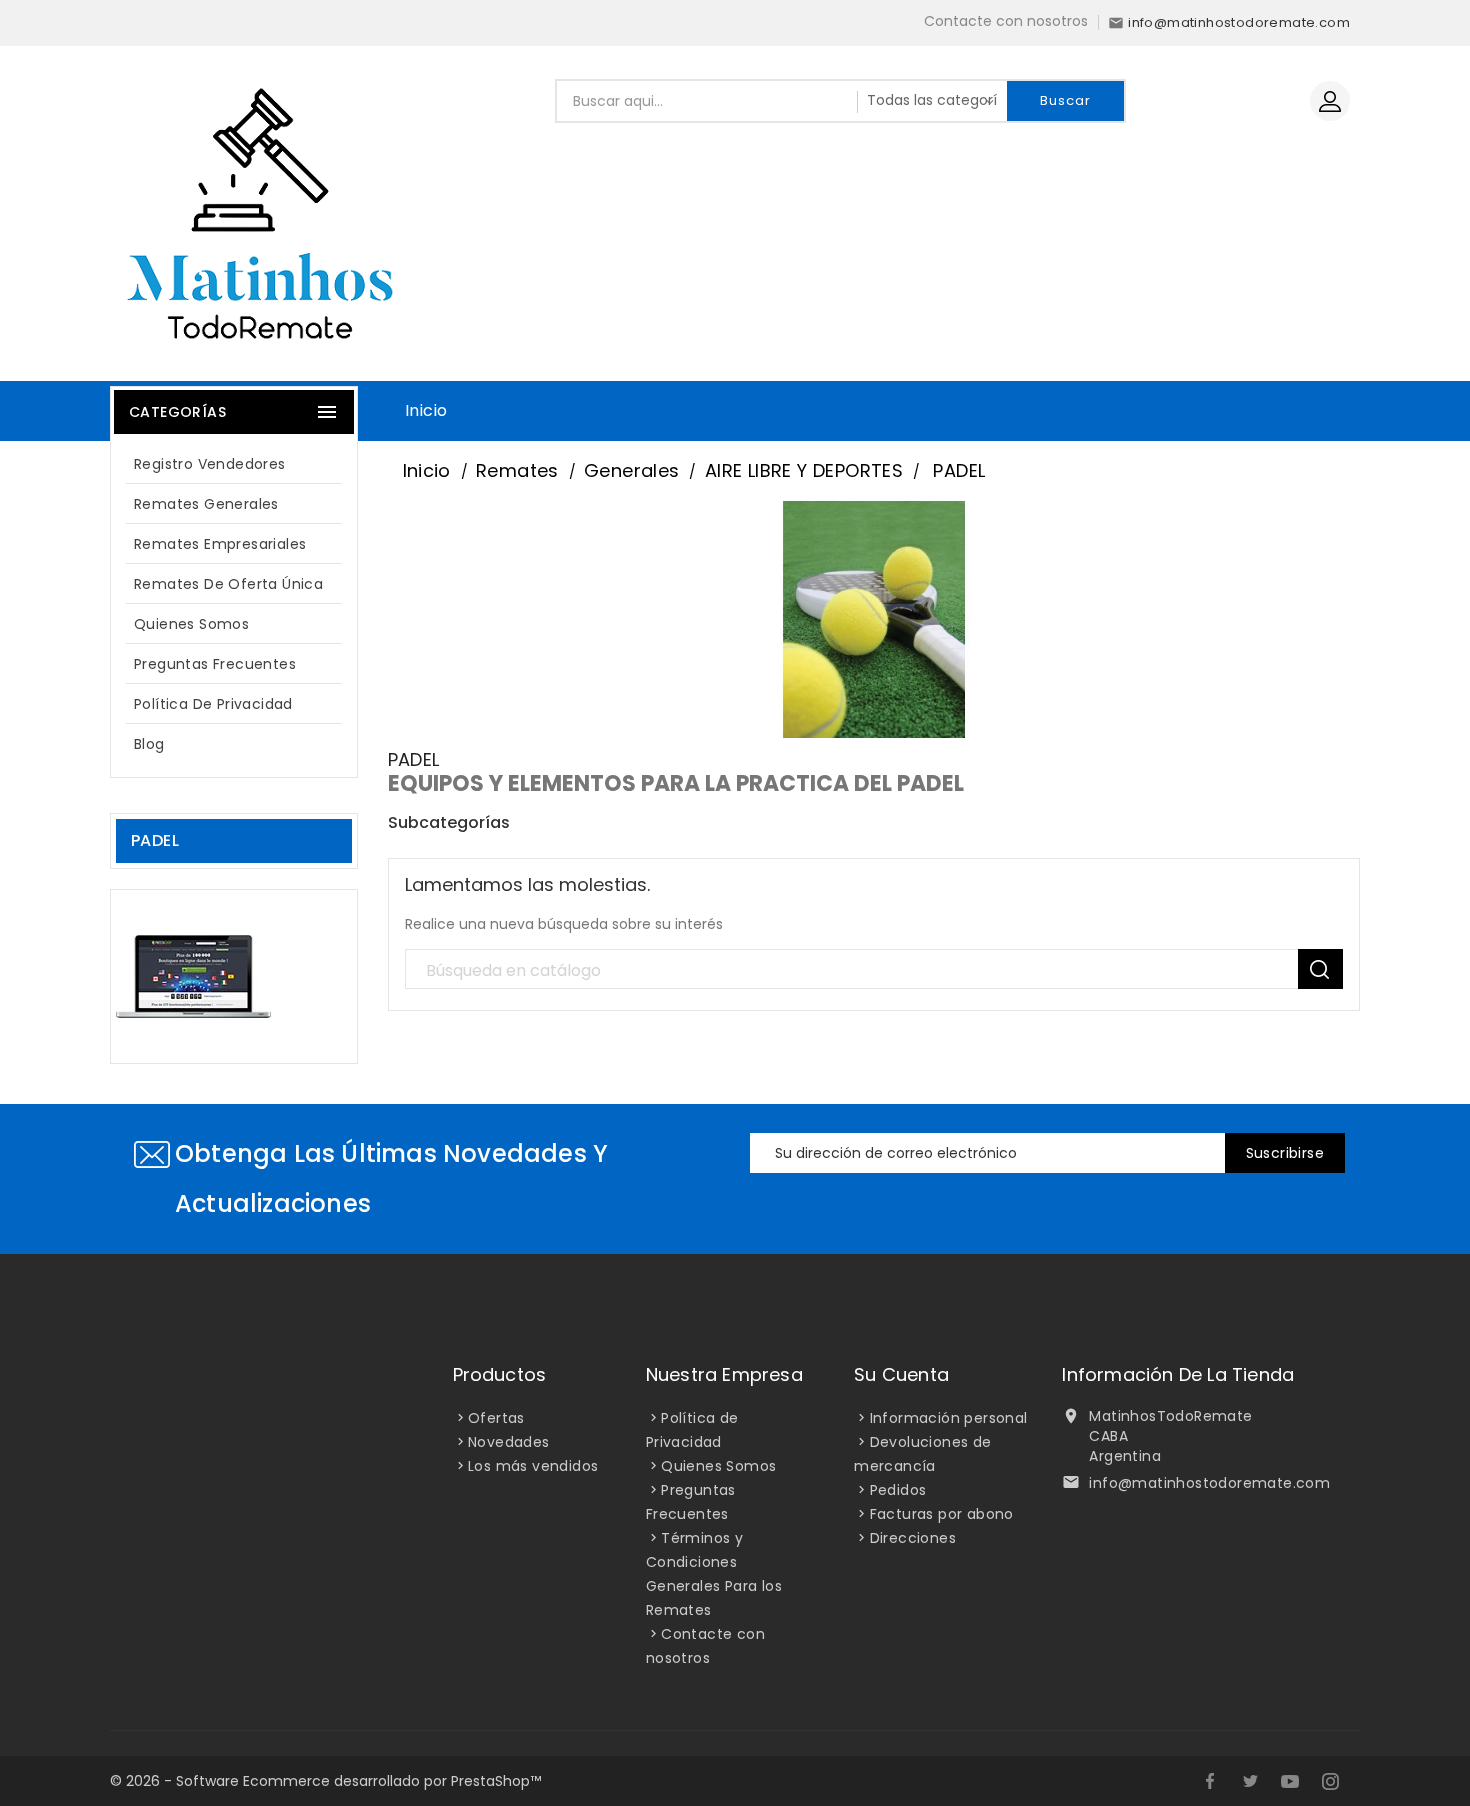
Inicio (426, 410)
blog (149, 744)
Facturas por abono (942, 1514)
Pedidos (898, 1490)
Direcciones (913, 1538)
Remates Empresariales (220, 544)
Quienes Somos (191, 624)
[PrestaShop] (193, 975)
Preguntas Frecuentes (215, 664)
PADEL (155, 840)
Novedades (509, 1442)
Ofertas (496, 1418)
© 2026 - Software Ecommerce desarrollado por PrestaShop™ (325, 1781)
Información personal (949, 1418)
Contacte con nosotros (1006, 21)
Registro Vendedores (210, 464)
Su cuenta (901, 1374)
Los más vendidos (533, 1466)
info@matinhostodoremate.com (1209, 1483)
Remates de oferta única (228, 584)
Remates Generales (206, 504)
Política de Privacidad (213, 704)
